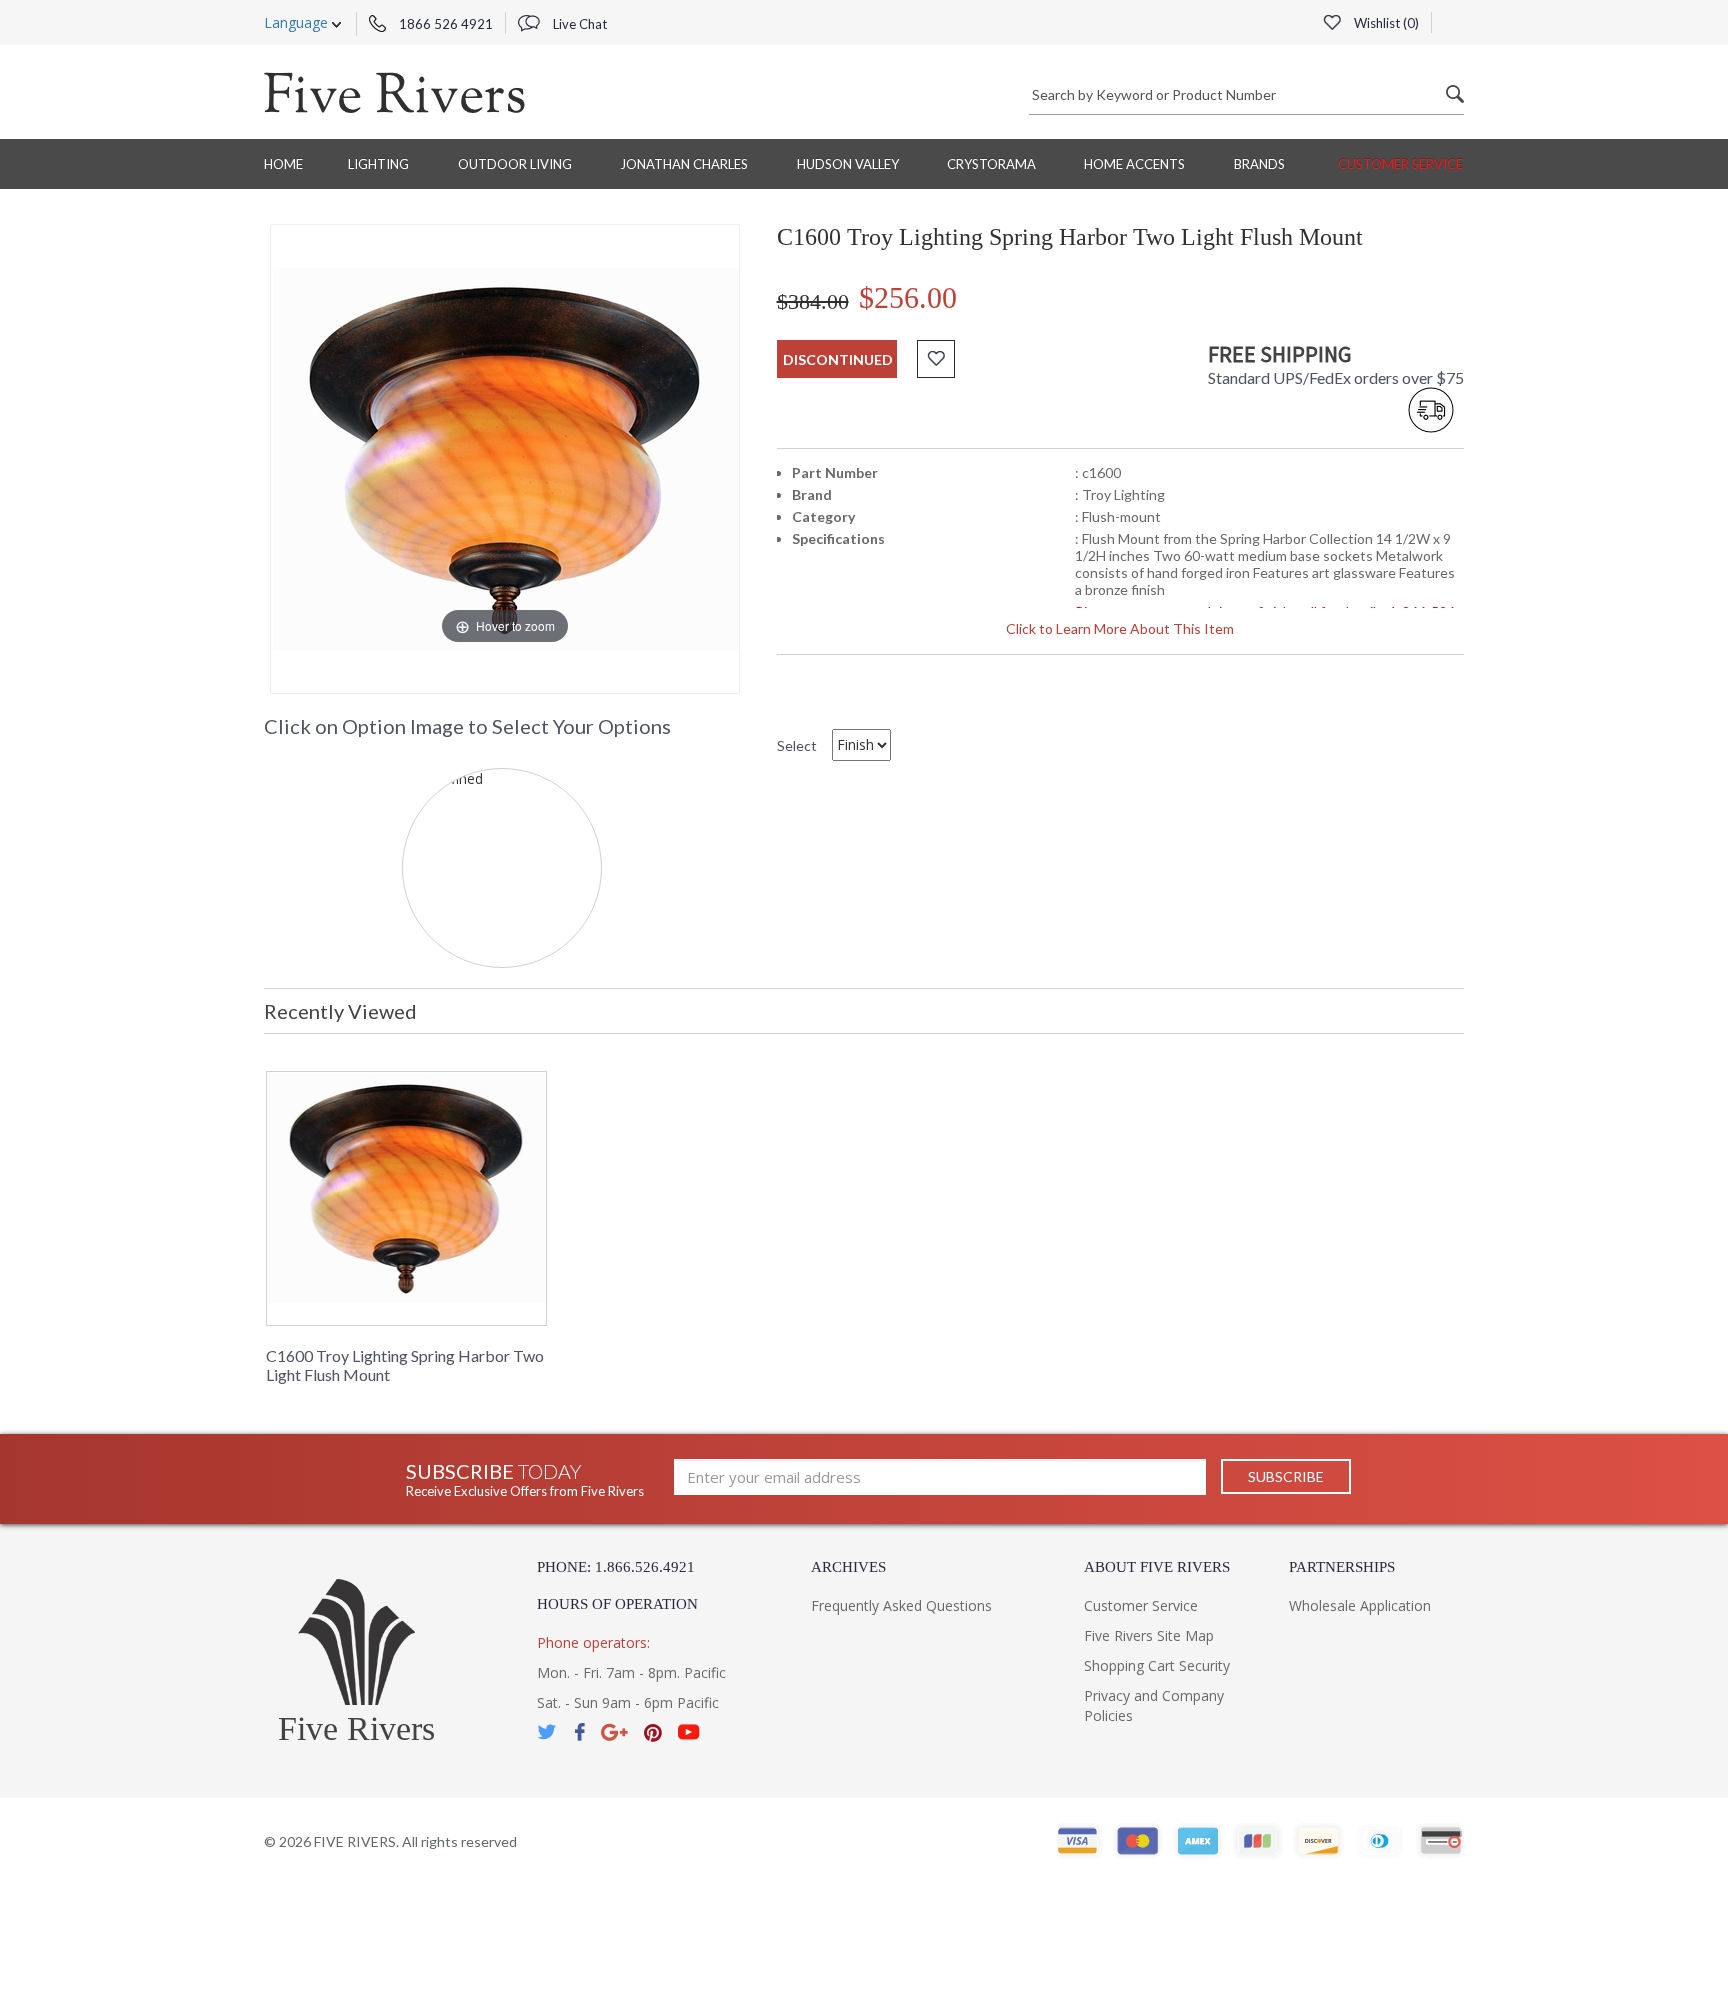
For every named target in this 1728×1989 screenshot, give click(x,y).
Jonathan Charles (684, 164)
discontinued (838, 359)
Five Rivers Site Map (1149, 1635)
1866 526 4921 (444, 24)
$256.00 (908, 297)
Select (797, 745)
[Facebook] (579, 1732)
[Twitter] (548, 1732)
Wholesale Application (1360, 1605)
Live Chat (578, 24)
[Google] (614, 1732)
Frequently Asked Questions (901, 1605)
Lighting (378, 164)
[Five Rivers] (394, 92)
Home (283, 164)
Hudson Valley (848, 164)
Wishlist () (1385, 23)
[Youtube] (689, 1732)
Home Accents (1134, 164)
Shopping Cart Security (1157, 1665)
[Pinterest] (653, 1732)
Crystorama (991, 164)
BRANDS (1259, 164)
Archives (848, 1567)
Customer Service (1400, 164)
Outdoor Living (515, 164)
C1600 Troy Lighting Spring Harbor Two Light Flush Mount (405, 1365)
